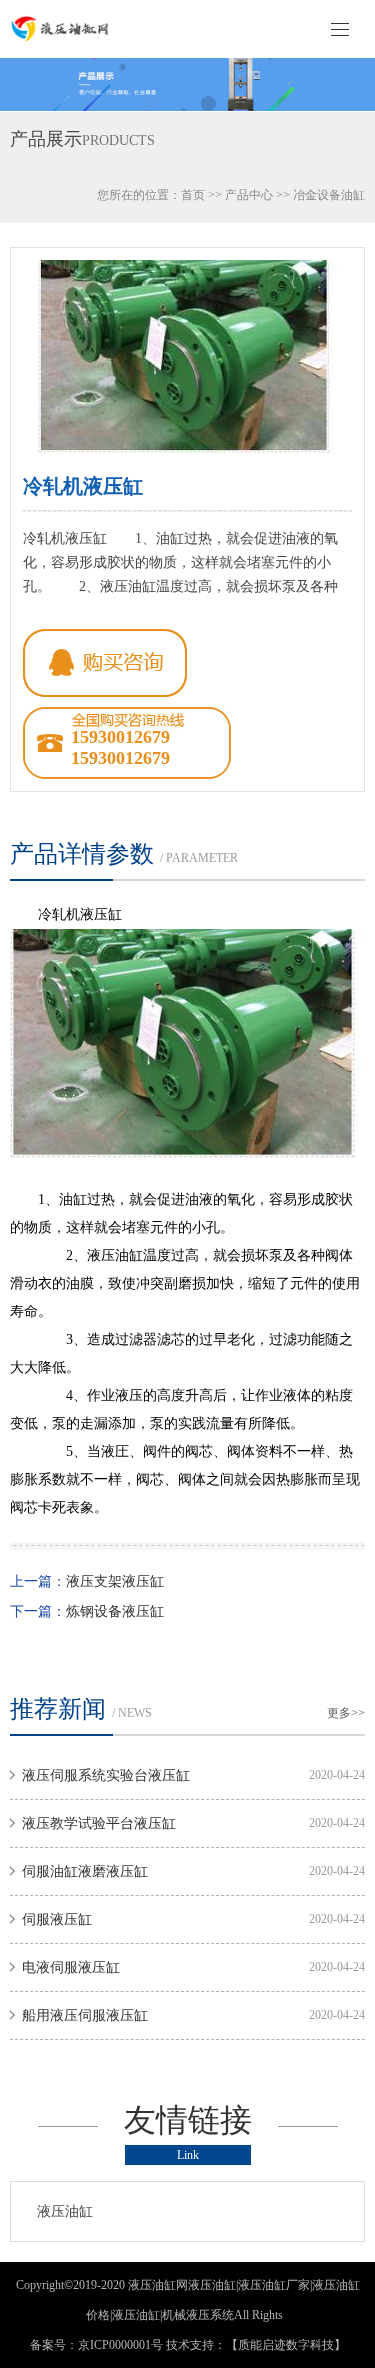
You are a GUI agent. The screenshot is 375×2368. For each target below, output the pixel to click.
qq (105, 663)
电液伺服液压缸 (71, 1967)
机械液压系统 (198, 2315)
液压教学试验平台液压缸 (99, 1823)
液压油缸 (65, 2211)
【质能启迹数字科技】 (286, 2345)
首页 (193, 195)
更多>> (346, 1713)
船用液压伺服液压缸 (85, 2015)
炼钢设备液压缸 (115, 1611)
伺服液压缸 (57, 1919)
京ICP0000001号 (120, 2345)
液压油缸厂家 (274, 2285)
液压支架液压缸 (115, 1581)
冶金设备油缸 (329, 195)
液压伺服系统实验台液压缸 (106, 1775)
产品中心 (249, 195)
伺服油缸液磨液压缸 (85, 1871)
